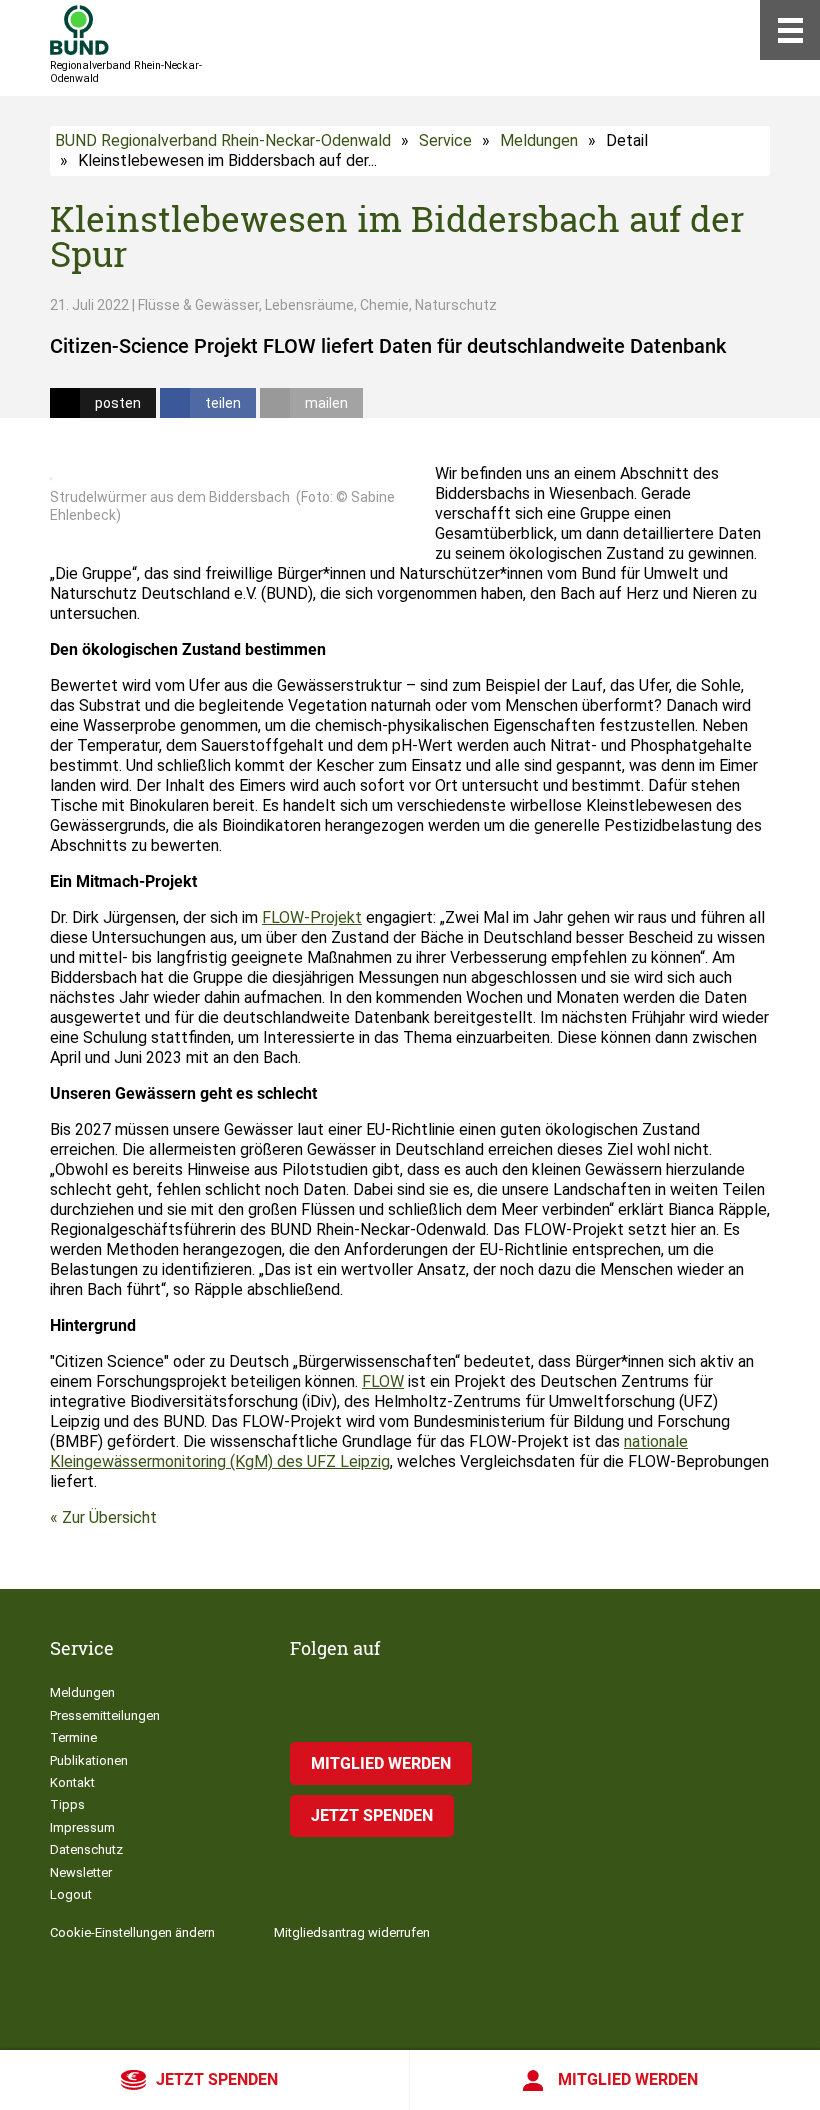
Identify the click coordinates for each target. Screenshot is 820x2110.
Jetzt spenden (217, 2079)
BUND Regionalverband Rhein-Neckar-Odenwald (223, 140)
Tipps (67, 1804)
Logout (71, 1894)
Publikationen (89, 1760)
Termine (73, 1737)
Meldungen (539, 140)
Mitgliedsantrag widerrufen (352, 1932)
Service (445, 140)
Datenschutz (86, 1849)
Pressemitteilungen (105, 1715)
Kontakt (72, 1782)
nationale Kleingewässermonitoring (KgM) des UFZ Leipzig (369, 1451)
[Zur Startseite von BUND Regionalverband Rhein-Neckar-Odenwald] (79, 30)
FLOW (383, 1381)
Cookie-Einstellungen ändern (132, 1932)
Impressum (82, 1827)
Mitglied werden (628, 2079)
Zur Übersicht (109, 1517)
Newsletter (81, 1872)
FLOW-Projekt (312, 917)
